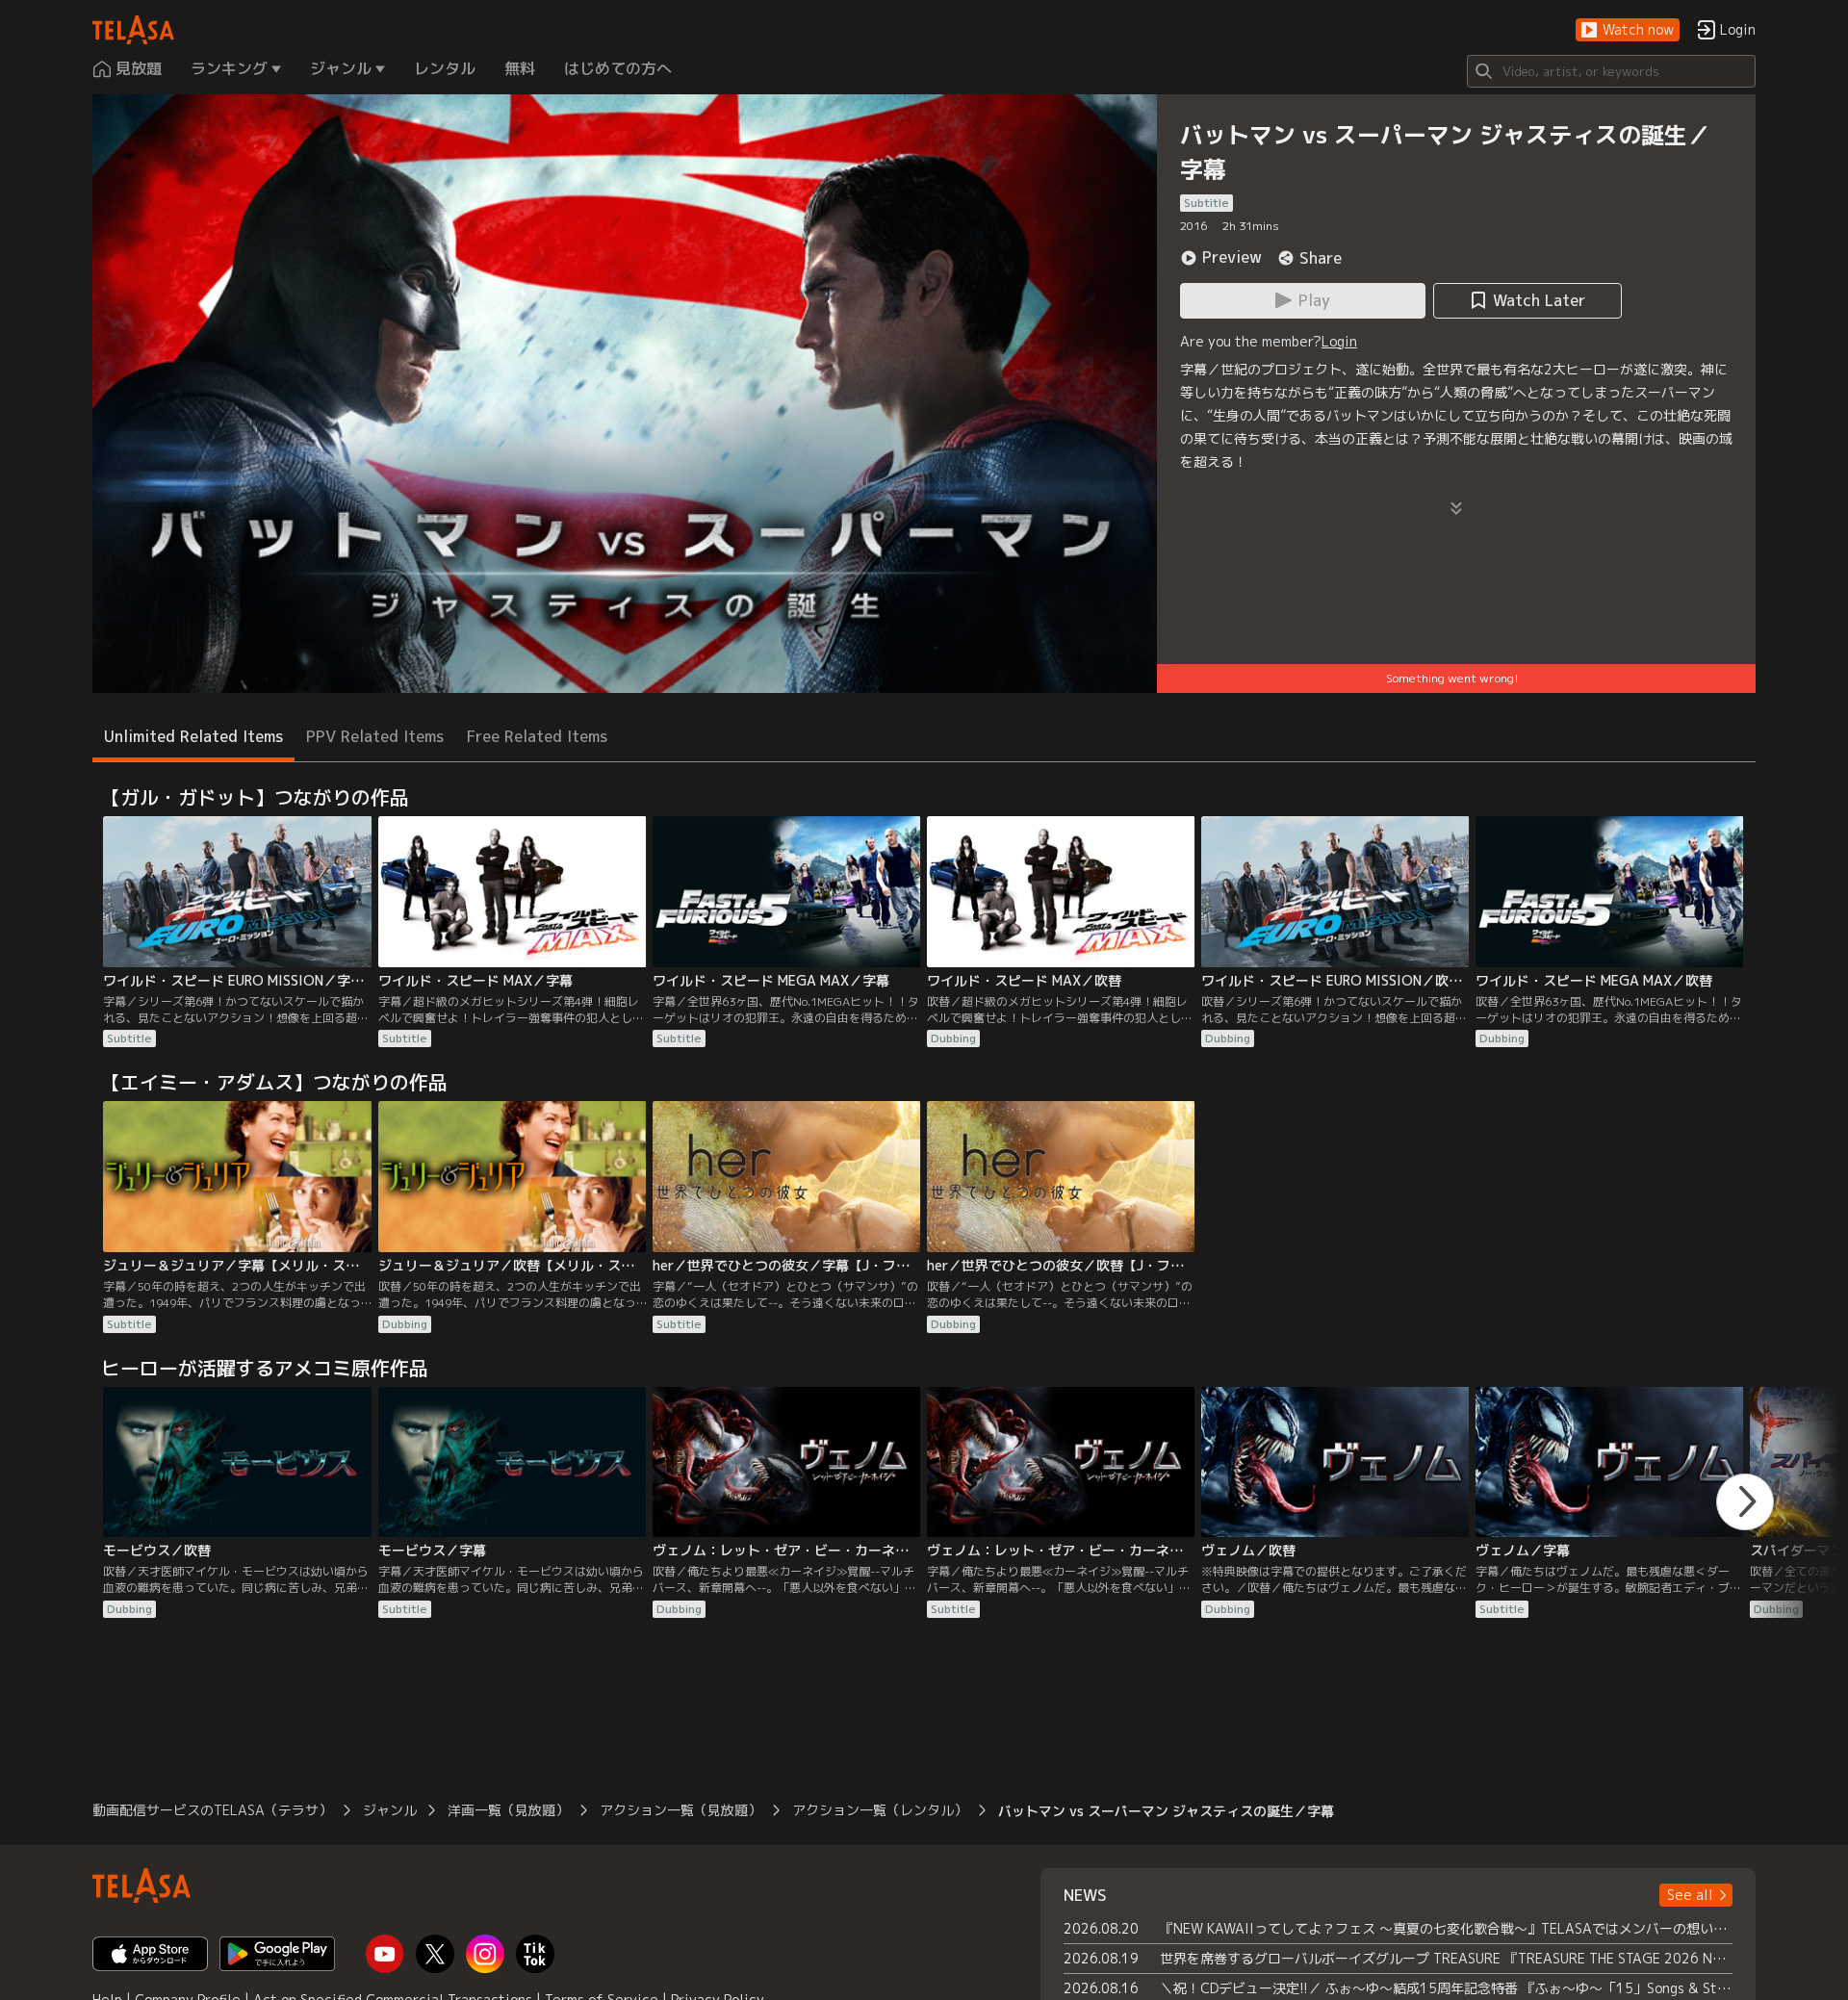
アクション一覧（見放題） (680, 1810)
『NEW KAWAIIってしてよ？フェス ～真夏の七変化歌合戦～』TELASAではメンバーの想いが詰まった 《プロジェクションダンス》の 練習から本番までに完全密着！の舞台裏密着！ (1446, 1928)
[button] (1628, 30)
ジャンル (390, 1810)
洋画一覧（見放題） (508, 1810)
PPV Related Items (375, 736)
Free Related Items (537, 736)
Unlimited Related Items (193, 736)
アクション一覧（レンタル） (880, 1810)
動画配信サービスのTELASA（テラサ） (212, 1810)
